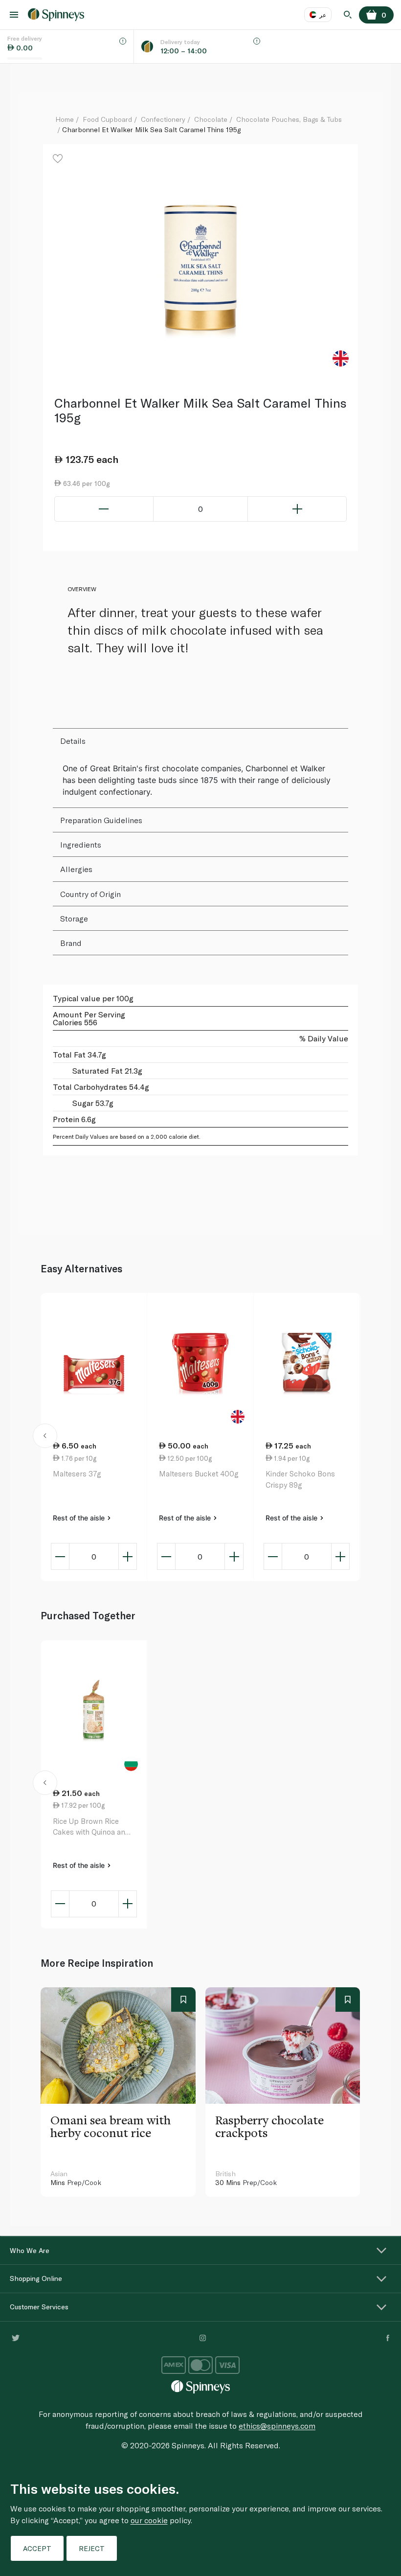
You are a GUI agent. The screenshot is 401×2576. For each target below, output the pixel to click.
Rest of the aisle (80, 1518)
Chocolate (211, 119)
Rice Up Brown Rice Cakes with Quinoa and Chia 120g (91, 1827)
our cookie (149, 2520)
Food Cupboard (107, 119)
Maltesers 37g (77, 1473)
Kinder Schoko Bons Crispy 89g (300, 1479)
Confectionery (163, 119)
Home (65, 119)
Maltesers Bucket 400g (199, 1473)
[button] (45, 1437)
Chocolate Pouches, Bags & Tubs (289, 119)
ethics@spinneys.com (277, 2426)
